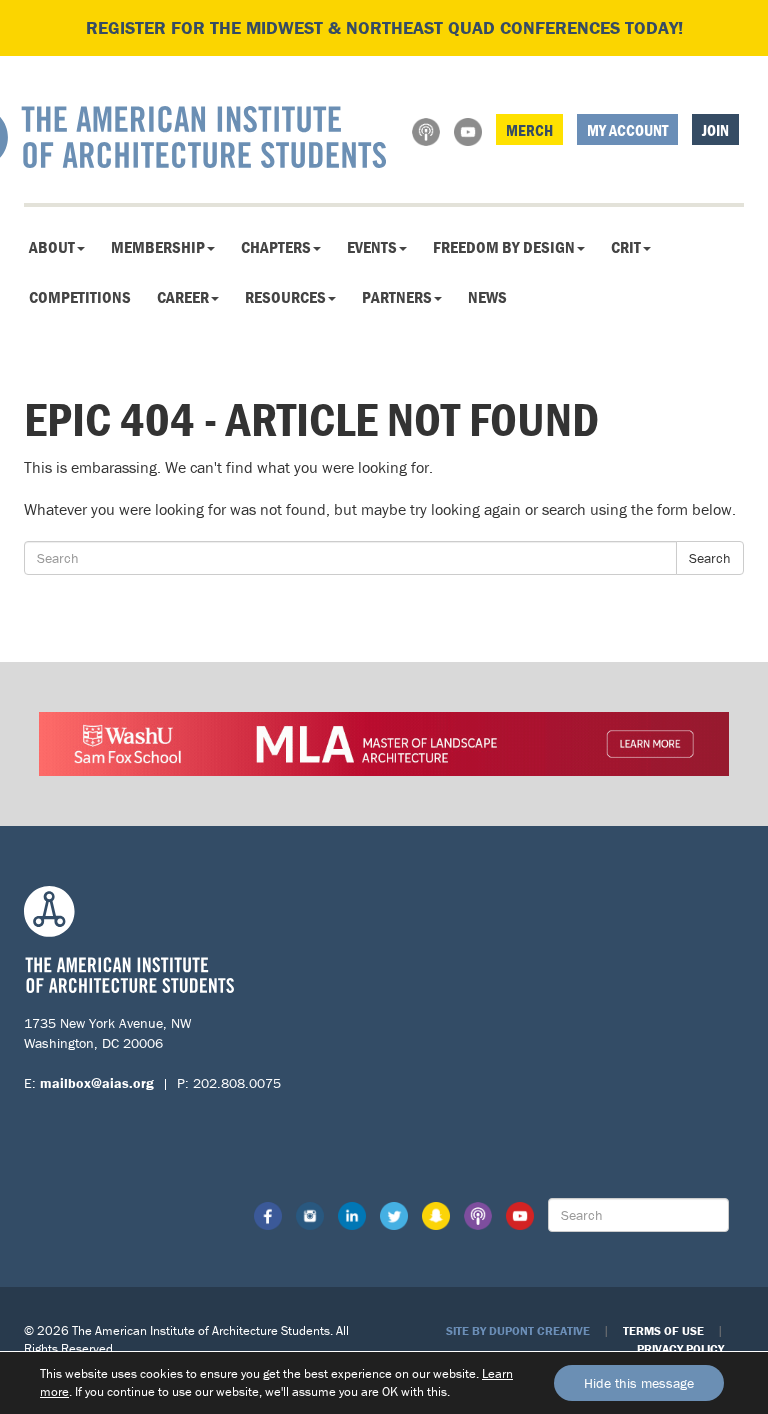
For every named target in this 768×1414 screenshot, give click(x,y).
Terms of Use (663, 1330)
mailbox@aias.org (97, 1083)
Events (372, 247)
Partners (397, 297)
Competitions (80, 297)
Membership (158, 247)
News (487, 297)
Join (715, 130)
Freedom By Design (504, 247)
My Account (627, 130)
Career (183, 297)
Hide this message (639, 1383)
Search (710, 558)
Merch (529, 130)
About (52, 247)
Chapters (276, 247)
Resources (285, 297)
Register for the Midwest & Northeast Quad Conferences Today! (384, 27)
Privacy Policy (680, 1348)
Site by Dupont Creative (518, 1330)
